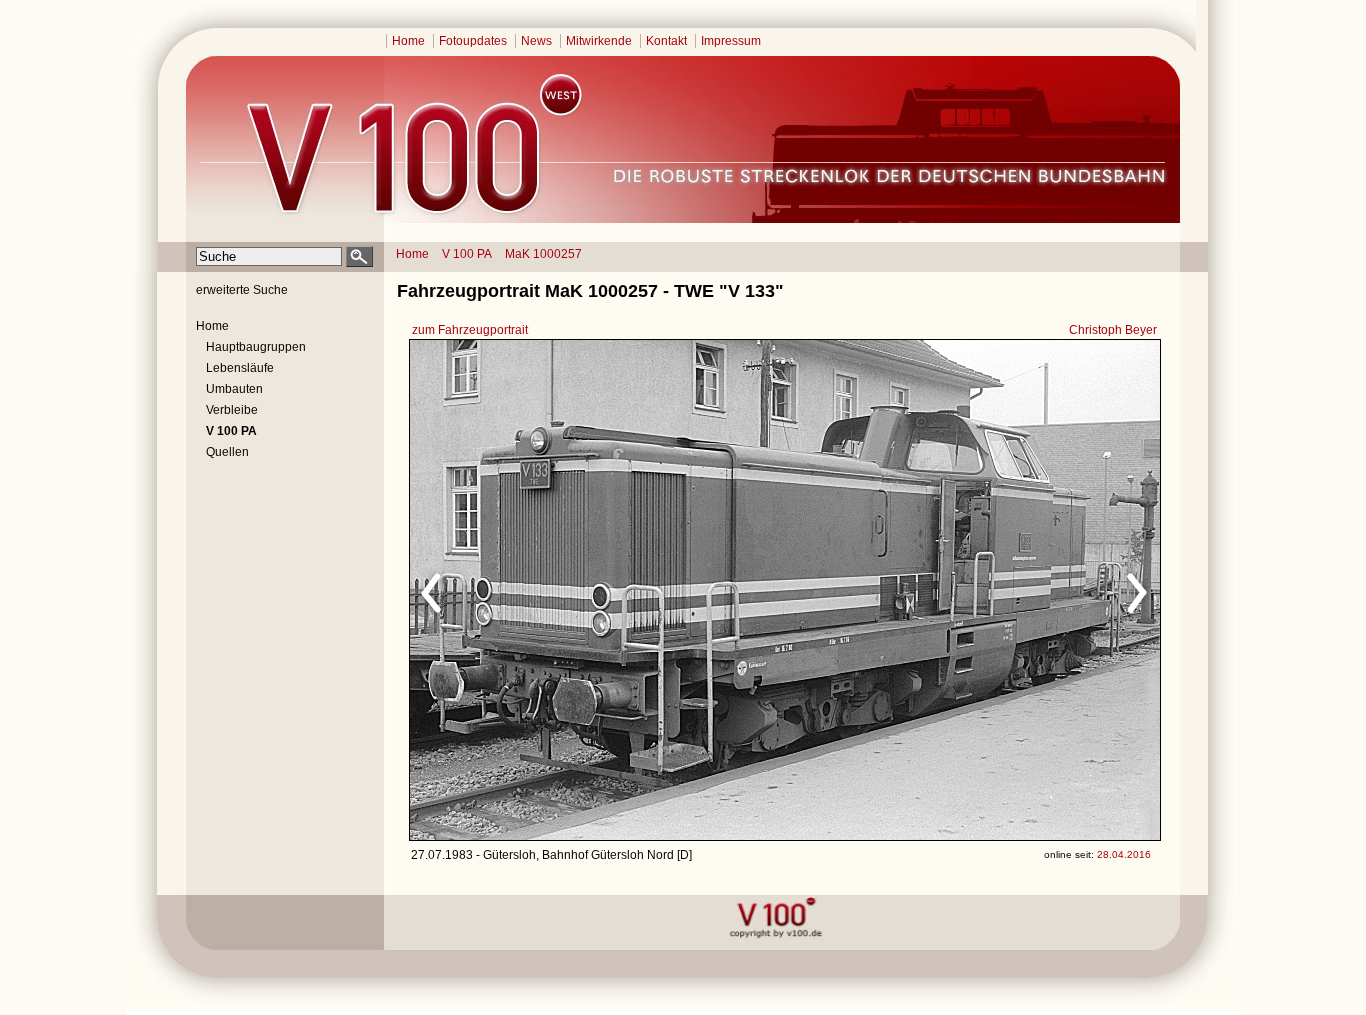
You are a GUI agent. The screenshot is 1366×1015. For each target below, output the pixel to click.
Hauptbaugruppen (256, 347)
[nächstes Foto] (961, 590)
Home (408, 41)
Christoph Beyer (1113, 330)
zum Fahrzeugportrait (470, 330)
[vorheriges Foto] (601, 590)
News (536, 41)
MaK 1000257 (543, 254)
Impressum (731, 41)
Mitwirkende (599, 41)
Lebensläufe (240, 368)
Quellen (227, 452)
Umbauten (234, 389)
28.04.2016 (1124, 854)
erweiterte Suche (242, 290)
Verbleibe (232, 410)
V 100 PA (467, 254)
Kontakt (666, 41)
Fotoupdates (473, 41)
